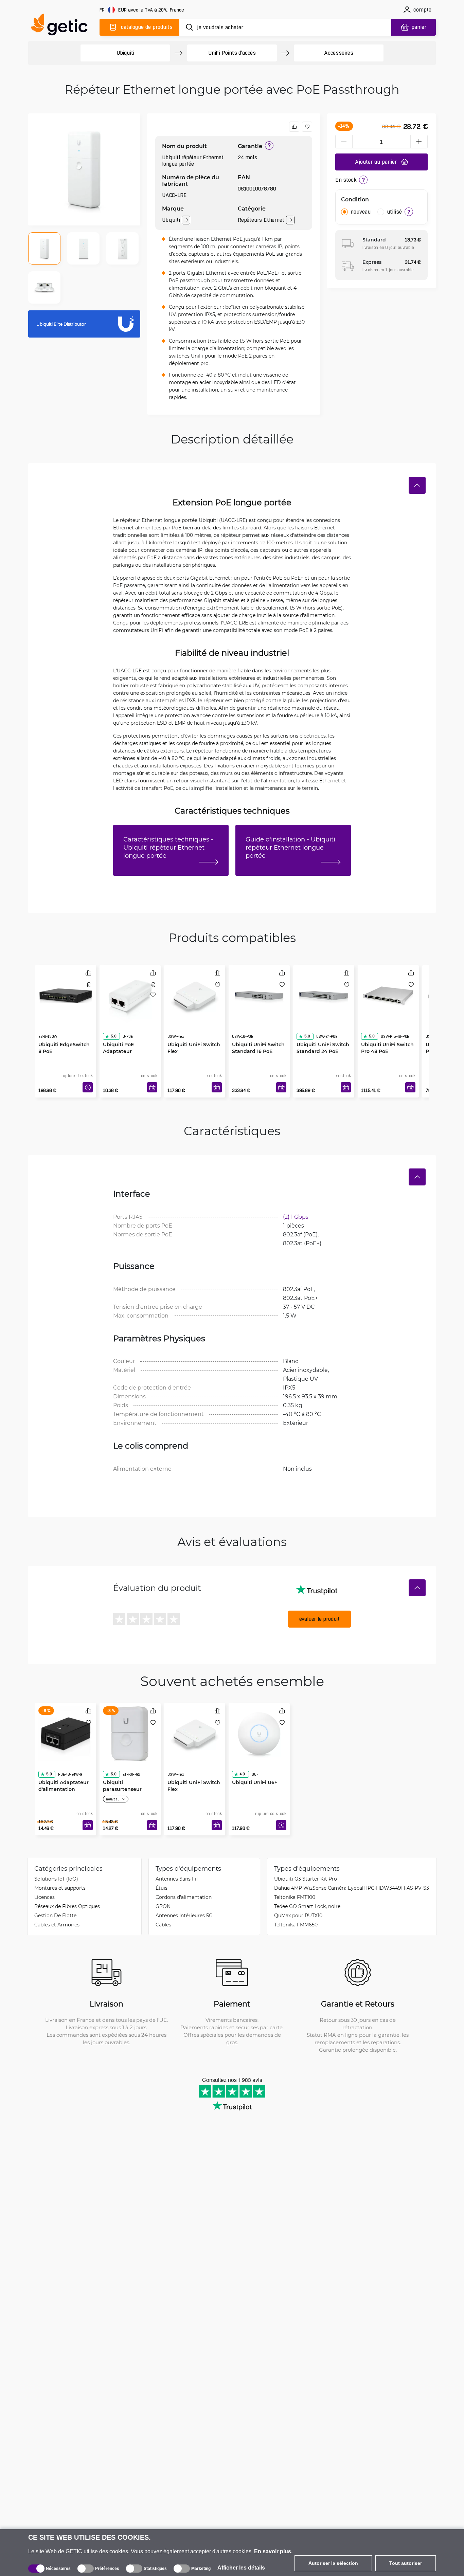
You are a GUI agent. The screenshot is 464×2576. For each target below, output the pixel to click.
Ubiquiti (125, 53)
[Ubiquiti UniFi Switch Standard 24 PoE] (324, 994)
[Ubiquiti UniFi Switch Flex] (195, 994)
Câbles (163, 1925)
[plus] (419, 142)
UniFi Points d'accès (232, 53)
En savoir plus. (273, 2551)
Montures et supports (60, 1888)
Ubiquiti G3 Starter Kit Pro (306, 1879)
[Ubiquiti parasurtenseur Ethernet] (130, 1732)
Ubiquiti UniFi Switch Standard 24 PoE (323, 1034)
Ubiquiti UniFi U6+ (255, 1769)
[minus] (344, 142)
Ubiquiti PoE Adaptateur (118, 1034)
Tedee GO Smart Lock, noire (307, 1906)
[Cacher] (417, 485)
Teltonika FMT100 (295, 1897)
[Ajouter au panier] (152, 1087)
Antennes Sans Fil (177, 1879)
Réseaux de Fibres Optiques (67, 1906)
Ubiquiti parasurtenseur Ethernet (122, 1775)
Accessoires (339, 53)
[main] (62, 26)
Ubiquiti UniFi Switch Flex (194, 1034)
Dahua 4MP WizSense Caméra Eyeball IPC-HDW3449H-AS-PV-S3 (352, 1888)
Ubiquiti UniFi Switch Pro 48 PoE (387, 1034)
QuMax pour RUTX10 (298, 1915)
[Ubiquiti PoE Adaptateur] (130, 994)
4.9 (242, 1761)
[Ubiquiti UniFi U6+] (259, 1732)
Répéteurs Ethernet (261, 220)
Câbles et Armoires (57, 1925)
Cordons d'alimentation (184, 1897)
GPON (163, 1906)
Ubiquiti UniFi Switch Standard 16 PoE (258, 1034)
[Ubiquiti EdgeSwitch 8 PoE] (66, 994)
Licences (44, 1897)
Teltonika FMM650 (296, 1925)
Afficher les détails (241, 2568)
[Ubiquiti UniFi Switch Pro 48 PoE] (388, 994)
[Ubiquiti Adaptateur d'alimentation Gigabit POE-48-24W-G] (66, 1732)
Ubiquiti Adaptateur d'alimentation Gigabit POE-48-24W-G (65, 1779)
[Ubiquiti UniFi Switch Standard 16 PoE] (259, 994)
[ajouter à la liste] (307, 127)
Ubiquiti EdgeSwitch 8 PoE (64, 1034)
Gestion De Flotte (55, 1915)
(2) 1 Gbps (296, 1217)
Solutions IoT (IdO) (56, 1879)
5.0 (113, 1023)
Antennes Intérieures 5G (184, 1915)
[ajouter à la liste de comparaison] (294, 127)
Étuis (162, 1888)
